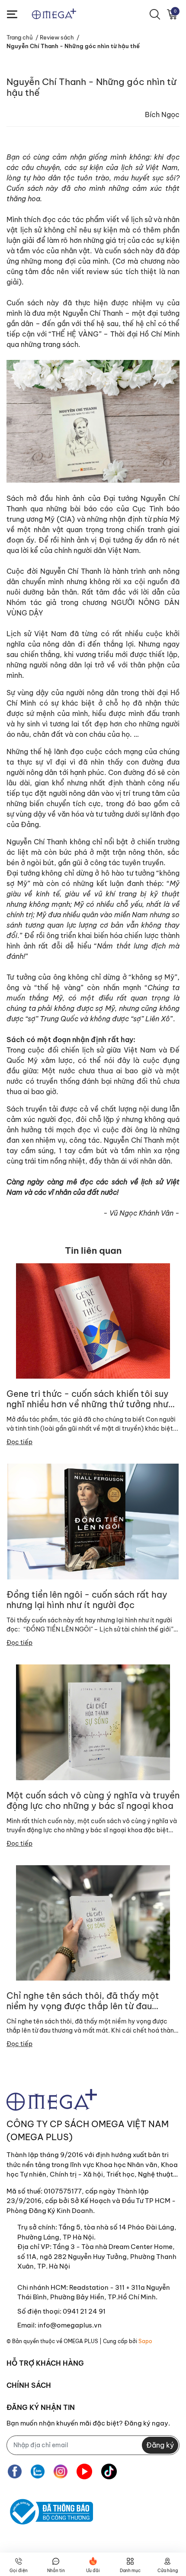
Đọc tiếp (19, 1442)
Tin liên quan (93, 1250)
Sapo (145, 2341)
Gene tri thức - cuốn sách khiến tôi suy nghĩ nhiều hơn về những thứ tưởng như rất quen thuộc (88, 1399)
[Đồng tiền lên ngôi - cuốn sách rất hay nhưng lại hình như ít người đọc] (93, 1522)
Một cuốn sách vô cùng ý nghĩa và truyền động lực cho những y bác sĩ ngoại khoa (93, 1801)
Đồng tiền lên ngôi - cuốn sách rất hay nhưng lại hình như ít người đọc (87, 1600)
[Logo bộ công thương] (50, 2512)
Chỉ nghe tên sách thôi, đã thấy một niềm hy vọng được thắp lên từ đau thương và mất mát (83, 2001)
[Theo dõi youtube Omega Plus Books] (84, 2472)
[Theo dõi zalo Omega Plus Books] (38, 2472)
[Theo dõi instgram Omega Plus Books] (61, 2472)
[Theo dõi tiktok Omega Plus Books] (109, 2472)
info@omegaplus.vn (70, 2325)
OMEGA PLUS (81, 2341)
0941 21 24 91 (84, 2311)
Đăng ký (160, 2445)
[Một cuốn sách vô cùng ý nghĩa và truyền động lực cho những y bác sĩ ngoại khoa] (93, 1722)
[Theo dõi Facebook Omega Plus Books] (15, 2472)
